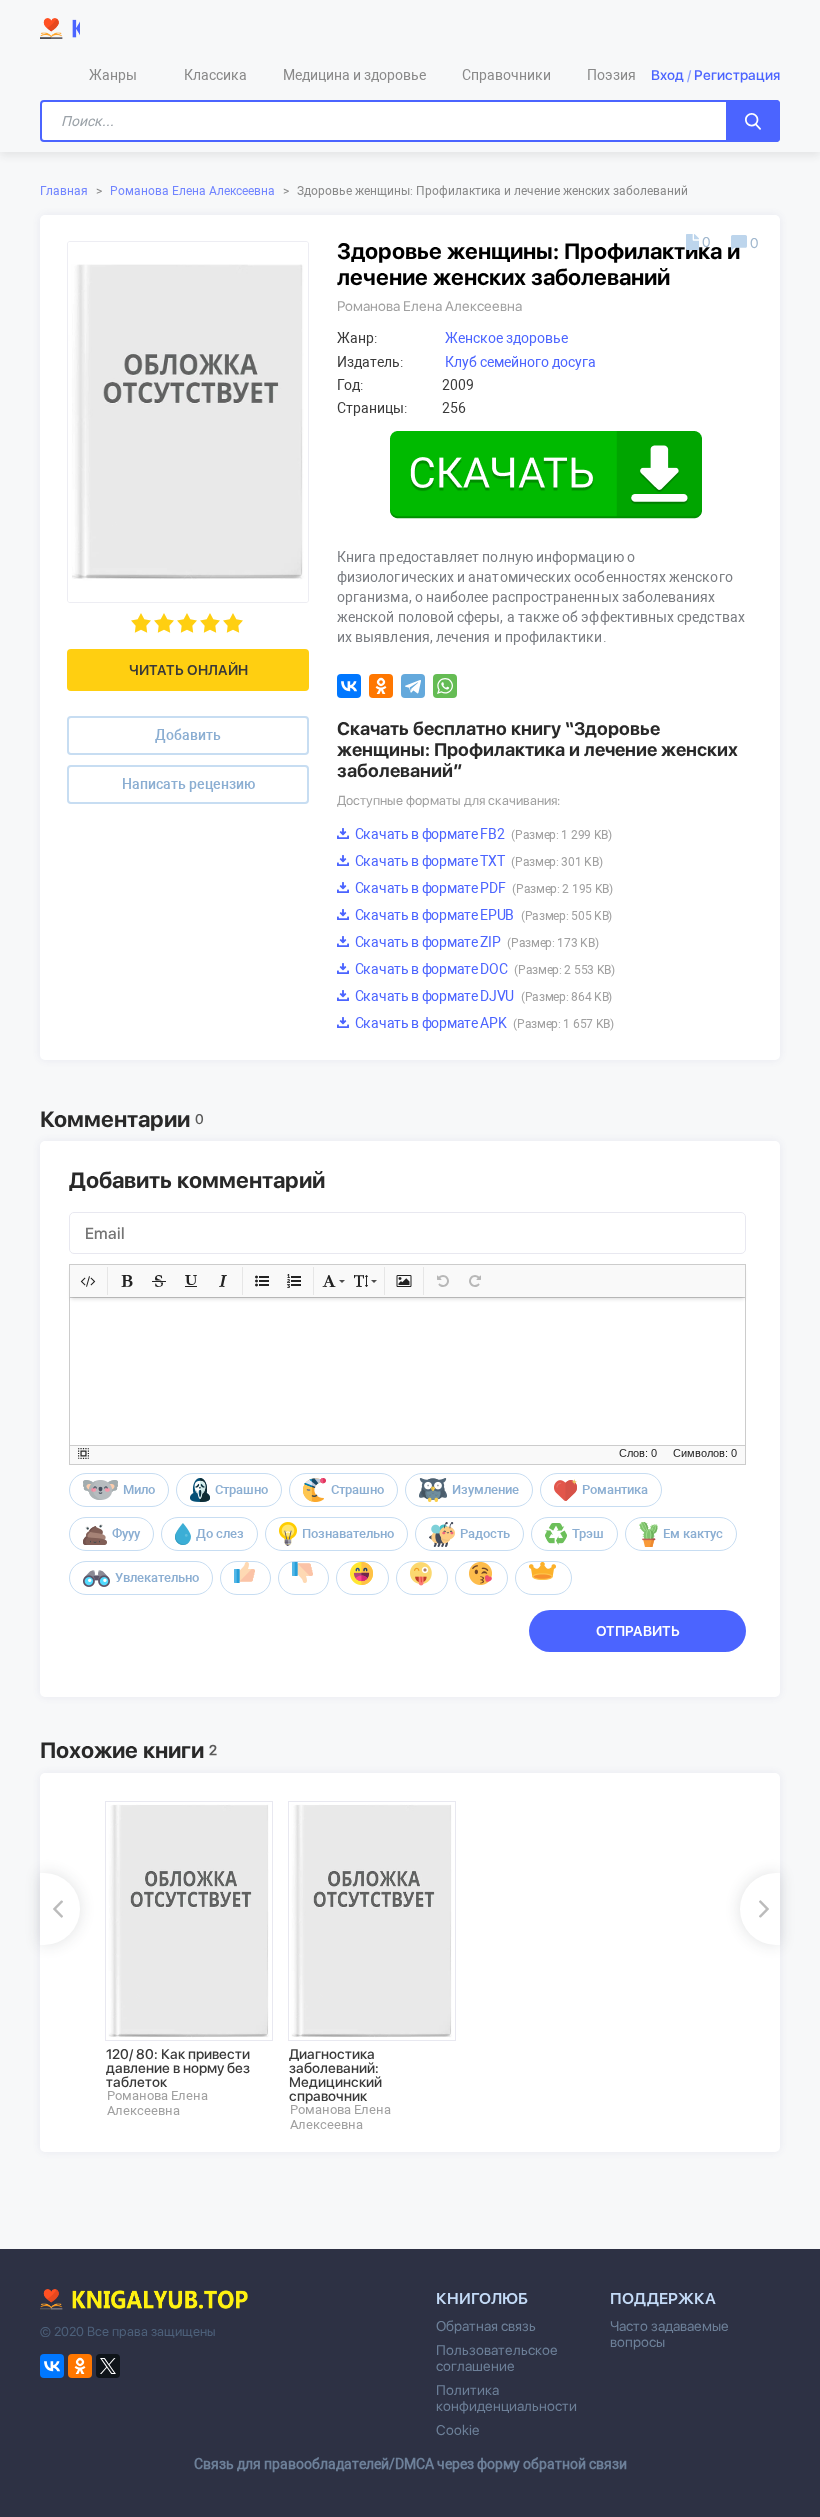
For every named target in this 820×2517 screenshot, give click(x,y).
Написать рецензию (188, 784)
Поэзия (611, 75)
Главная (64, 191)
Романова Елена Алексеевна (192, 191)
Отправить (638, 1631)
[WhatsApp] (445, 686)
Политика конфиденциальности (506, 2398)
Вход (667, 75)
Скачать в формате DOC (483, 969)
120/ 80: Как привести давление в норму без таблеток (178, 2068)
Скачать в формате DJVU (482, 996)
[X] (108, 2366)
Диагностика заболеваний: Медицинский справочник (335, 2075)
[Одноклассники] (381, 686)
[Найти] (753, 121)
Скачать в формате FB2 (482, 834)
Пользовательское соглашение (497, 2358)
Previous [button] (60, 1909)
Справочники (506, 75)
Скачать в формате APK (483, 1023)
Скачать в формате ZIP (475, 942)
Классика (215, 75)
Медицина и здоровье (354, 75)
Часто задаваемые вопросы (669, 2334)
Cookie (457, 2430)
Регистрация (737, 75)
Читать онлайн (188, 670)
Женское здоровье (506, 338)
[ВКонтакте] (349, 686)
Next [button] (760, 1909)
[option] (182, 1959)
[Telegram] (413, 686)
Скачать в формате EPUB (482, 915)
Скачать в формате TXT (477, 861)
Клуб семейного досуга (520, 362)
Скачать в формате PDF (482, 888)
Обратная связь (486, 2326)
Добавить (188, 735)
